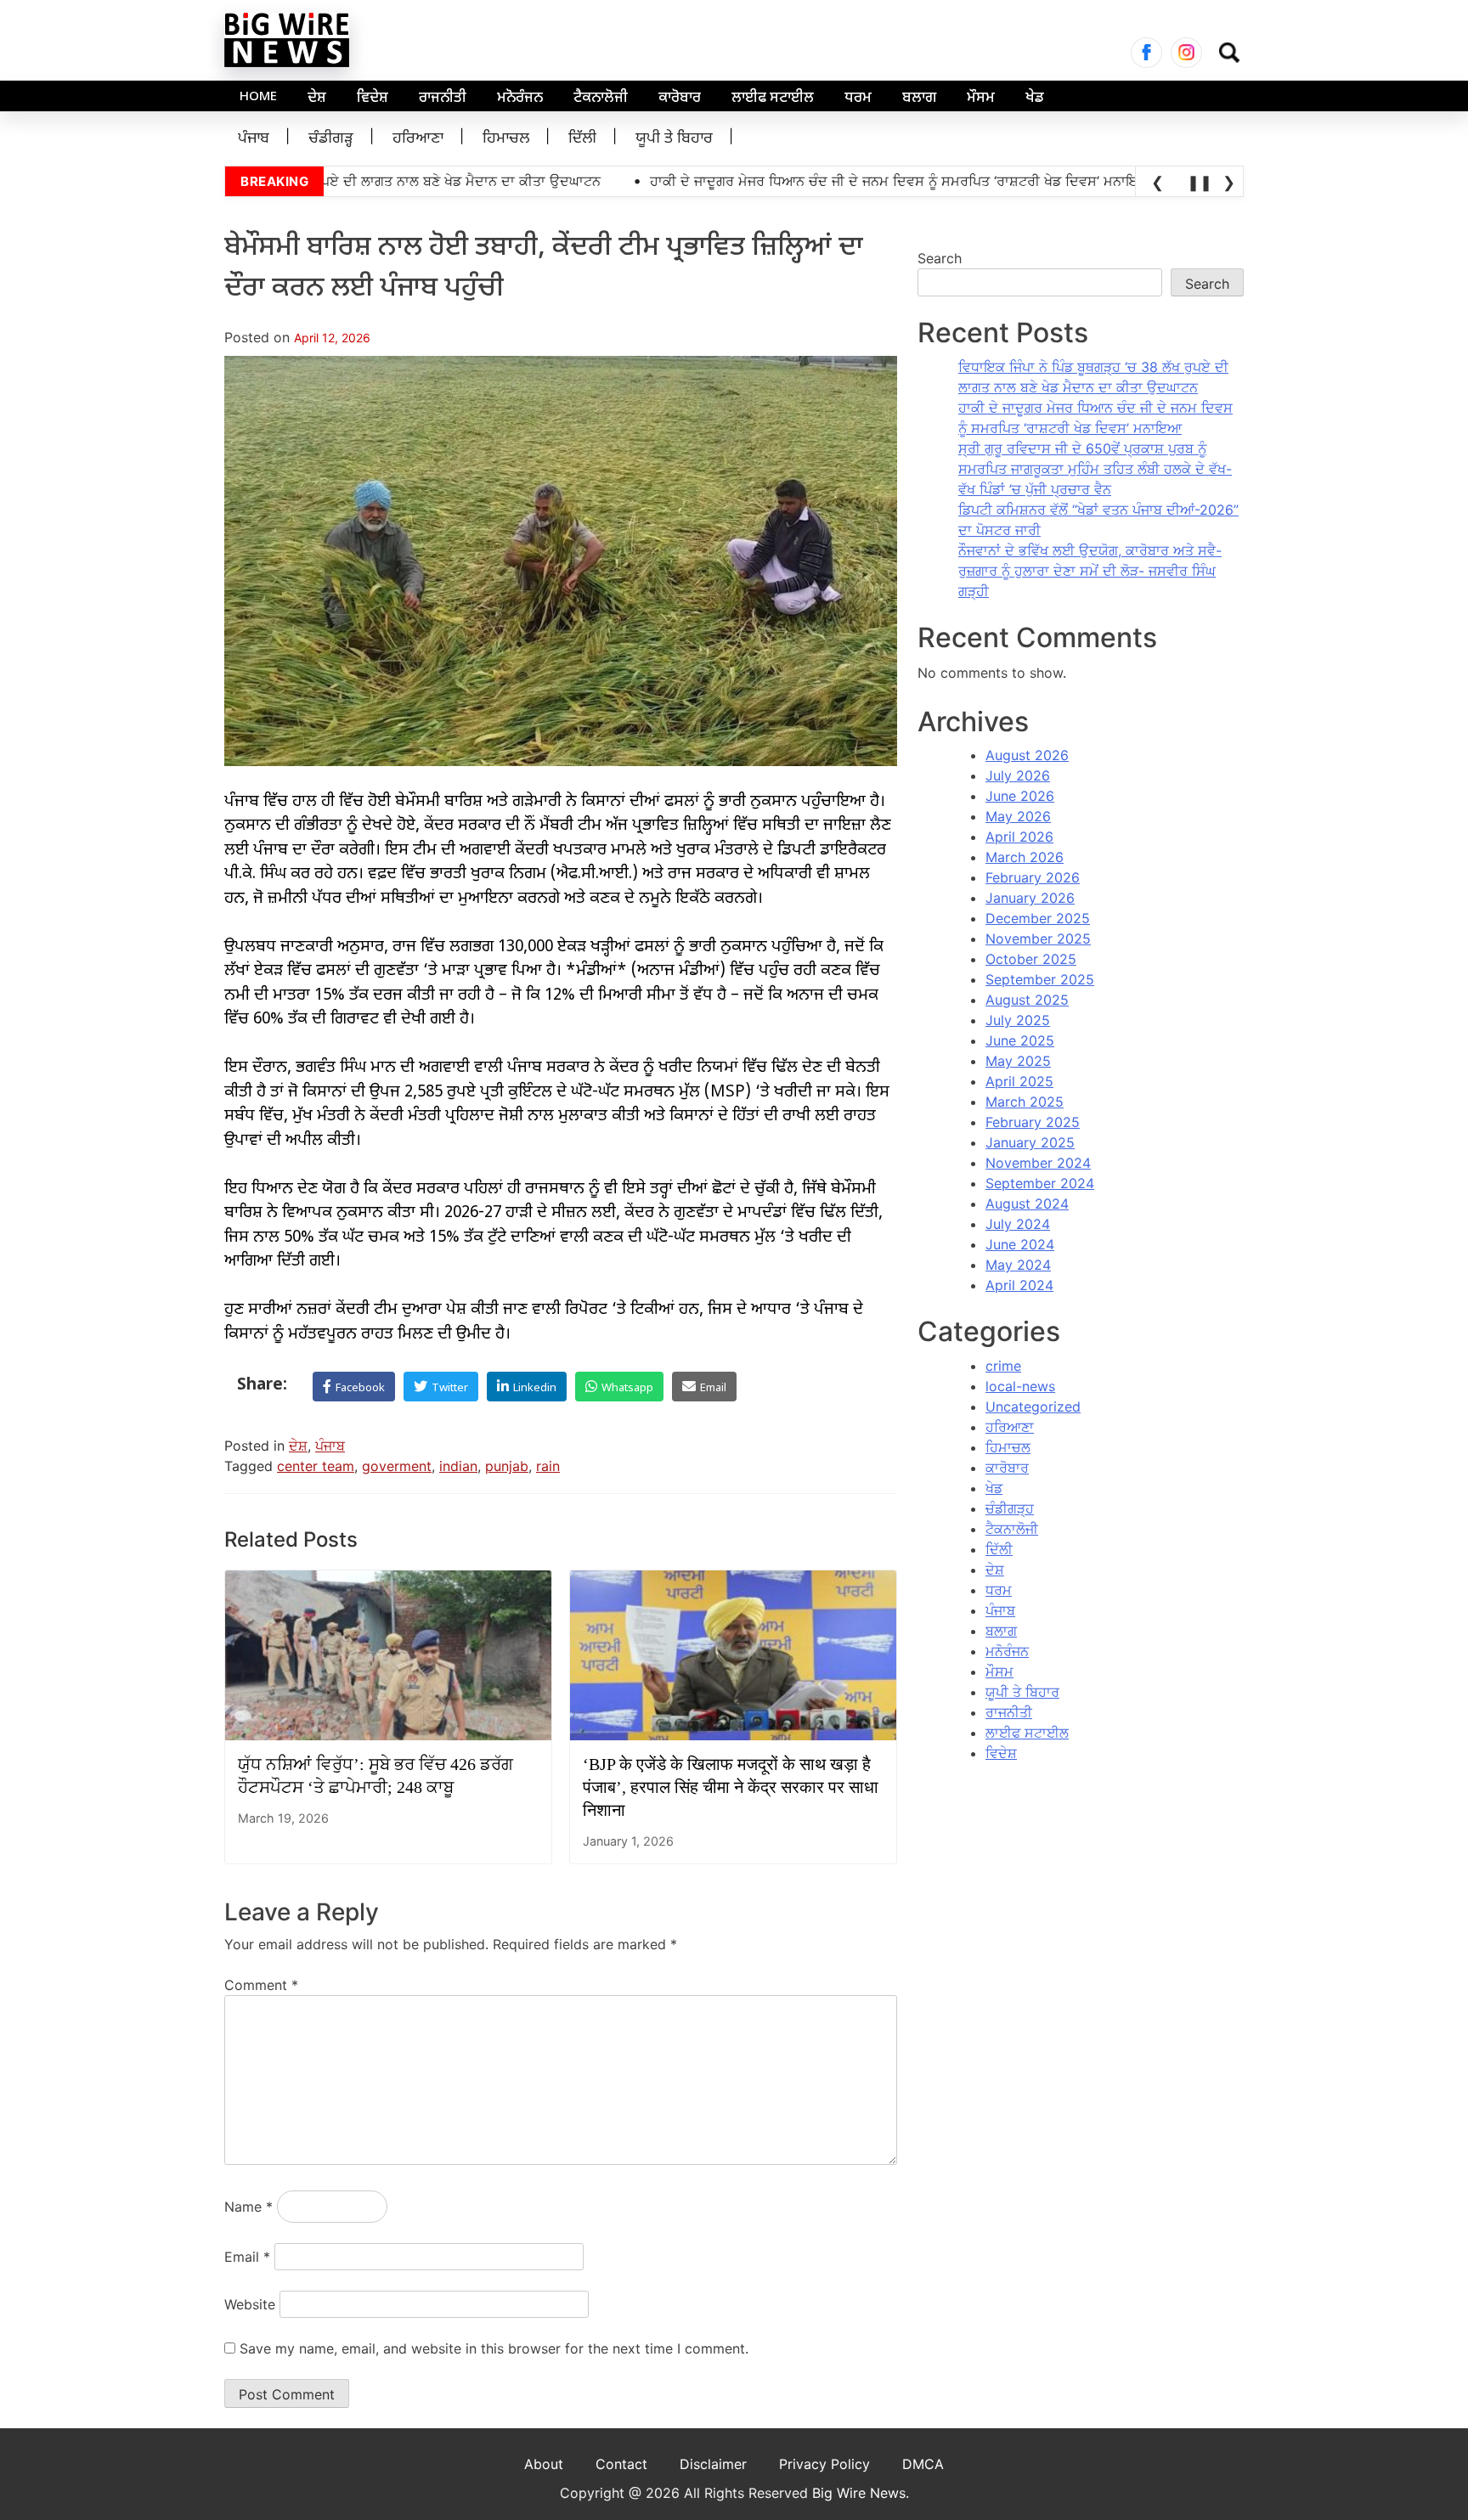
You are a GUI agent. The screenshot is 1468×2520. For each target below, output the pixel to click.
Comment (261, 1985)
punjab (507, 1466)
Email (247, 2257)
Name (248, 2207)
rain (548, 1466)
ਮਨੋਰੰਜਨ (520, 99)
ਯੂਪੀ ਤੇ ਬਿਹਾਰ (674, 139)
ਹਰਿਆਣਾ (418, 139)
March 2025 (1025, 1102)
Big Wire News (859, 2493)
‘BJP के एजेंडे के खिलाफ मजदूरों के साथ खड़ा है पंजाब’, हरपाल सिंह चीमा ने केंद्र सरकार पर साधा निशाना (731, 1787)
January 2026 (1030, 898)
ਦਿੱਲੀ (582, 139)
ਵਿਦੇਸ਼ (373, 99)
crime (1003, 1366)
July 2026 (1018, 775)
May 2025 (1018, 1061)
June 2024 (1020, 1244)
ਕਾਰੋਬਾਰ (680, 99)
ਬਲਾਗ (919, 99)
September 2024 (1040, 1183)
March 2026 (1025, 857)
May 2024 (1018, 1265)
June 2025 (1020, 1040)
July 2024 (1018, 1224)
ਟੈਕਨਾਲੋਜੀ (601, 99)
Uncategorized (1033, 1407)
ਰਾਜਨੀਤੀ (443, 99)
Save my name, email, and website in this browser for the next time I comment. (494, 2348)
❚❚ (1197, 182)
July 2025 (1018, 1020)
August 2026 (1027, 755)
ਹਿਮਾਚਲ (506, 139)
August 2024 (1027, 1204)
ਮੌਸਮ (981, 99)
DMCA (923, 2464)
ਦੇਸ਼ (317, 99)
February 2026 (1033, 877)
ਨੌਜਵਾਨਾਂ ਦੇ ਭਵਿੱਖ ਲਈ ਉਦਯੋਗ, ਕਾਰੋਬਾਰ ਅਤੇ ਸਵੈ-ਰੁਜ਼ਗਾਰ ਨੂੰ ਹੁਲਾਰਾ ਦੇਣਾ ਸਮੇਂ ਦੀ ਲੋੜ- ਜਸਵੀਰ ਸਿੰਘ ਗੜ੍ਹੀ (1090, 571)
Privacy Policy (824, 2464)
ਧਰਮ (858, 99)
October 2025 (1031, 959)
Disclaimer (713, 2464)
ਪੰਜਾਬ (254, 139)
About (544, 2464)
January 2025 (1030, 1142)
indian (458, 1466)
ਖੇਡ (1035, 99)
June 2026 (1020, 796)
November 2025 (1038, 939)
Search (940, 258)
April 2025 (1019, 1081)
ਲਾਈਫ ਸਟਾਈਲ (773, 99)
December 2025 (1038, 918)
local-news (1020, 1386)
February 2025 (1033, 1122)
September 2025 (1040, 979)
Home (258, 97)
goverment (397, 1466)
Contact (621, 2464)
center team (316, 1466)
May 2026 (1018, 816)
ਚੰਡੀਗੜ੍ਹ (331, 139)
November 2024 (1038, 1163)
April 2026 (1019, 837)
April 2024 (1019, 1285)
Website (250, 2304)
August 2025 (1027, 1000)
